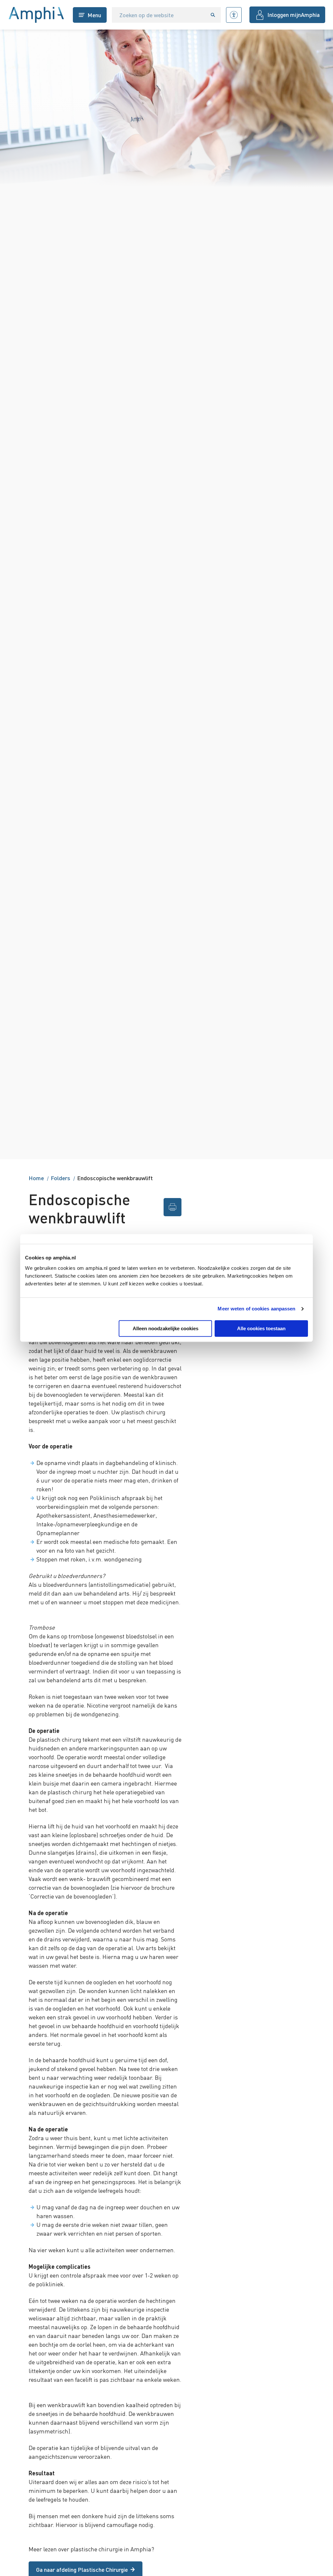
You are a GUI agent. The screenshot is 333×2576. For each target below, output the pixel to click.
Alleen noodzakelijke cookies (166, 1328)
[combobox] (159, 15)
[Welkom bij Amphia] (36, 15)
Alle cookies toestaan (261, 1328)
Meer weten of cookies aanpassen (256, 1309)
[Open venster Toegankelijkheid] (234, 15)
